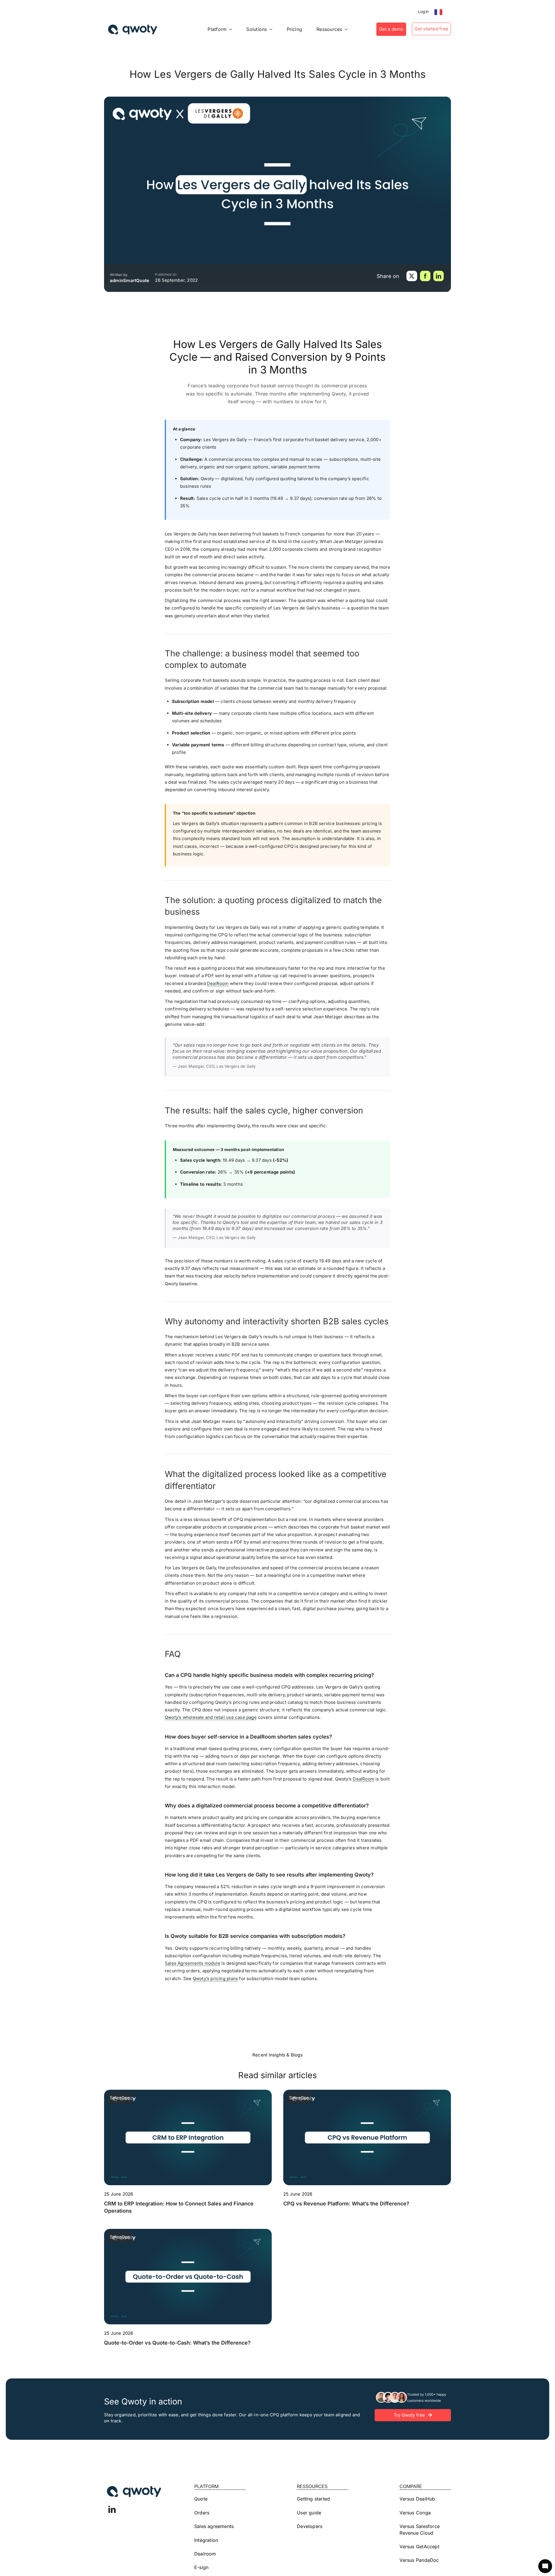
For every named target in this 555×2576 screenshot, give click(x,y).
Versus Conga (415, 2513)
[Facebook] (425, 276)
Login (423, 11)
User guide (309, 2513)
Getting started (313, 2499)
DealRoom (218, 983)
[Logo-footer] (133, 30)
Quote (201, 2499)
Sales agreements (214, 2526)
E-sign (201, 2567)
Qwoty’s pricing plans (215, 1979)
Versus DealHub (417, 2499)
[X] (412, 276)
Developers (310, 2526)
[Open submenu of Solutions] (270, 29)
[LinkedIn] (439, 276)
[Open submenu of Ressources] (345, 29)
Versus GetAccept (419, 2546)
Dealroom (205, 2554)
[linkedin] (112, 2509)
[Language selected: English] (440, 12)
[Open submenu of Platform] (229, 29)
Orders (202, 2513)
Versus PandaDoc (419, 2560)
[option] (440, 12)
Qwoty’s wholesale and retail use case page (211, 1717)
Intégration (206, 2540)
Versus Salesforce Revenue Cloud (420, 2529)
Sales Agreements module (193, 1963)
